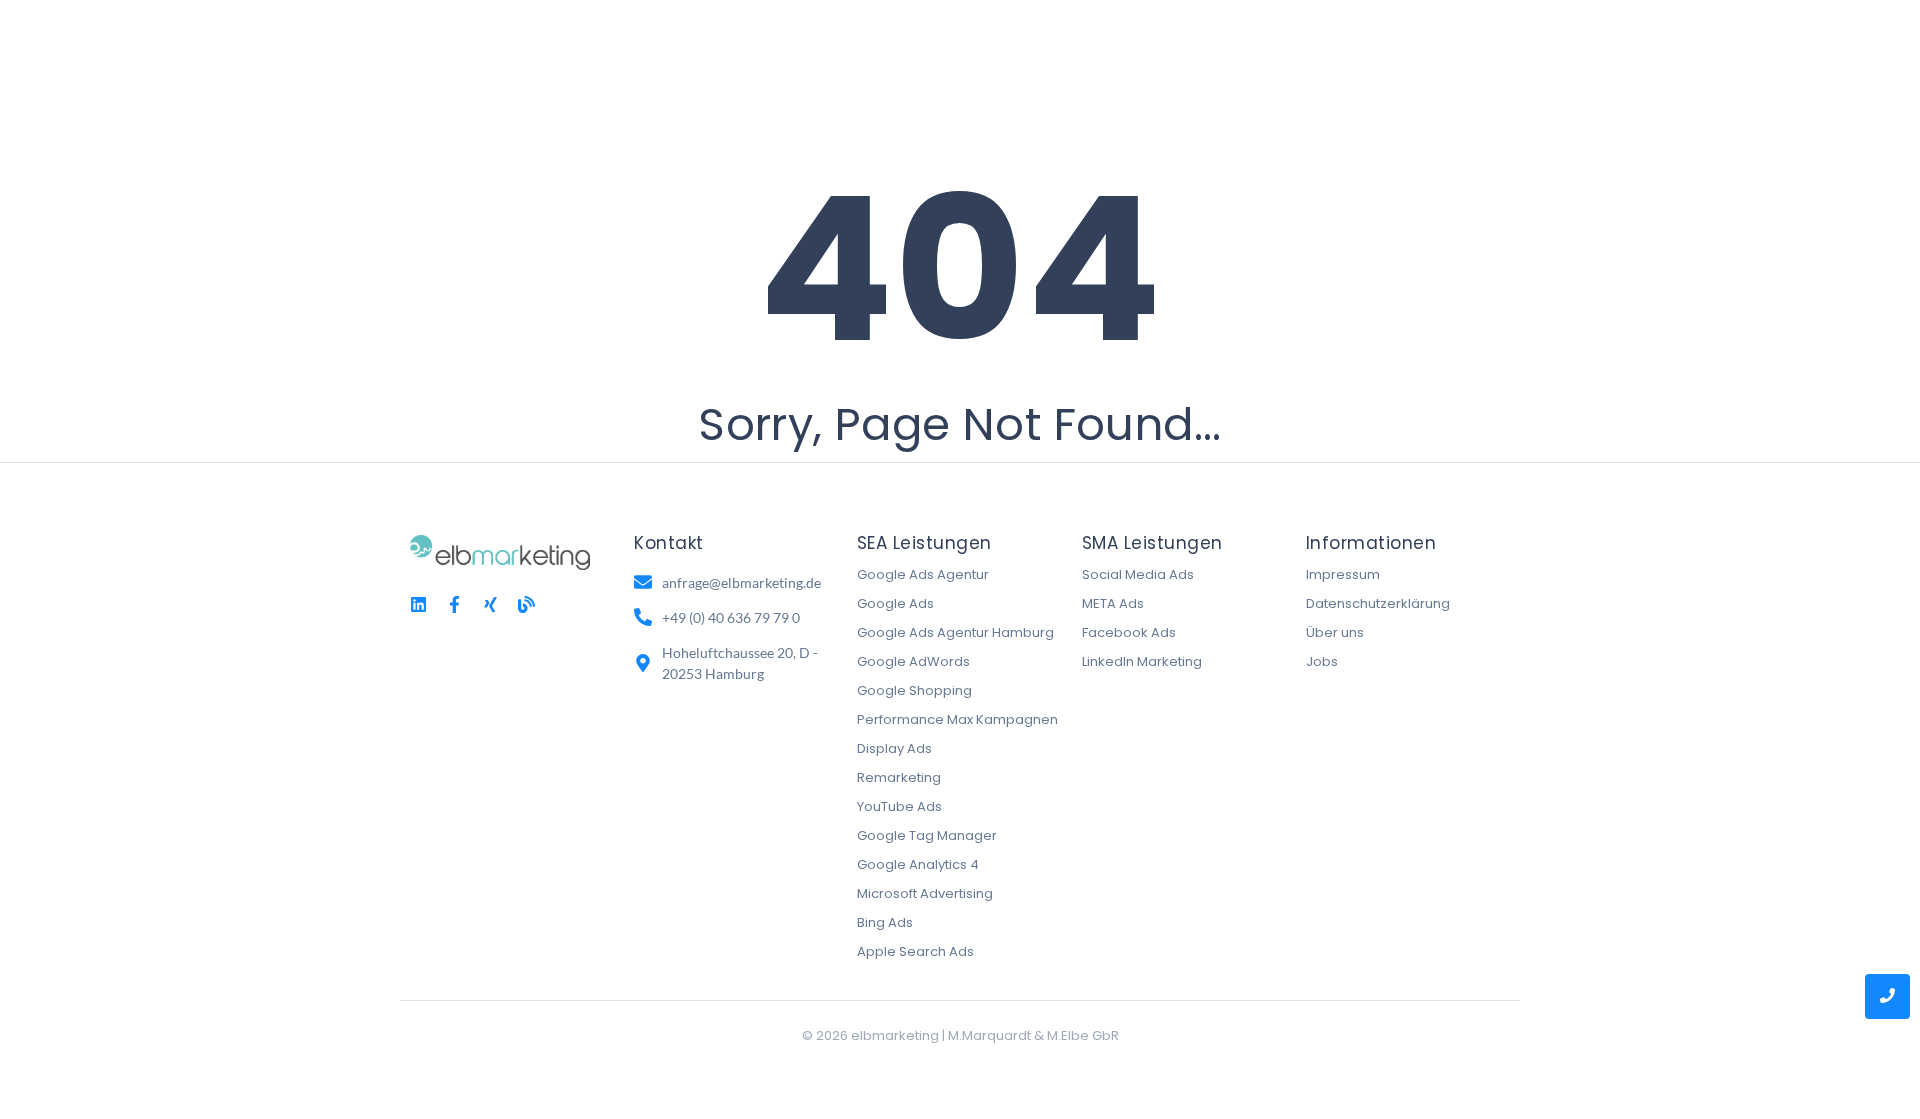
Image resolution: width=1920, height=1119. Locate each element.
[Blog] (526, 604)
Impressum (1343, 574)
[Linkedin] (418, 604)
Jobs (1322, 661)
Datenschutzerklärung (1378, 603)
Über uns (1335, 632)
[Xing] (490, 604)
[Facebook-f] (454, 604)
